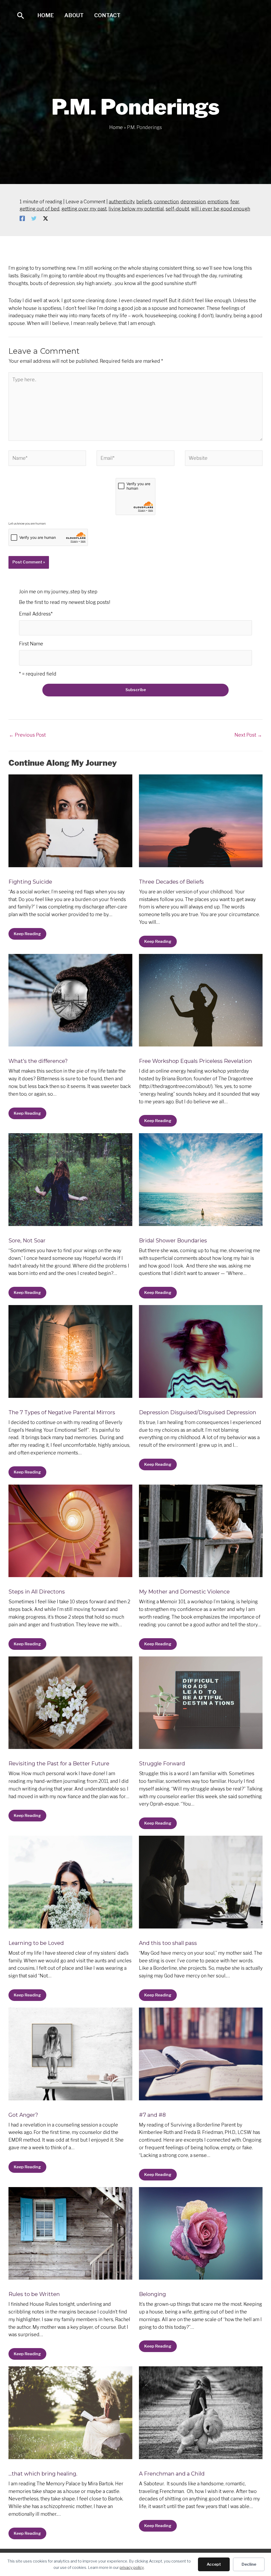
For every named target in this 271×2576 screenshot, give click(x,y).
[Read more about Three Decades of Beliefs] (201, 820)
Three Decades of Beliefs (171, 882)
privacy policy (132, 2568)
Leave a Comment (85, 202)
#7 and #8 (152, 2115)
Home (46, 15)
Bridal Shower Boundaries (173, 1241)
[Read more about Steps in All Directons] (70, 1530)
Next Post (248, 735)
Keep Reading (27, 934)
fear (235, 202)
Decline (249, 2564)
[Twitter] (34, 218)
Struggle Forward (162, 1764)
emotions (218, 202)
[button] (21, 15)
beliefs (144, 202)
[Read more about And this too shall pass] (201, 1882)
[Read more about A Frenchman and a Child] (201, 2412)
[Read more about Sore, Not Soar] (70, 1179)
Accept (214, 2564)
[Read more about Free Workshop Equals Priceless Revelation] (201, 1000)
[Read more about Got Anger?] (70, 2053)
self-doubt (177, 209)
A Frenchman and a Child (172, 2474)
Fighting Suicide (30, 882)
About (74, 15)
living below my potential (136, 209)
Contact (107, 15)
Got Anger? (23, 2115)
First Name (31, 644)
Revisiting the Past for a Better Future (59, 1764)
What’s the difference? (38, 1061)
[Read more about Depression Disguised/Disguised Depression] (201, 1351)
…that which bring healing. (43, 2474)
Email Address (36, 614)
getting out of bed (40, 209)
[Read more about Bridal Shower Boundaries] (201, 1179)
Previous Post (27, 735)
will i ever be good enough (221, 209)
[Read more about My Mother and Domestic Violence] (201, 1530)
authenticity (122, 202)
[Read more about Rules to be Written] (70, 2233)
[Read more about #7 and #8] (201, 2053)
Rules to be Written (34, 2294)
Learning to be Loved (36, 1943)
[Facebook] (22, 218)
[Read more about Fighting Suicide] (70, 820)
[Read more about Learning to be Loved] (70, 1882)
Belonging (152, 2294)
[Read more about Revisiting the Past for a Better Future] (70, 1702)
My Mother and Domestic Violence (184, 1592)
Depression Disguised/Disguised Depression (198, 1412)
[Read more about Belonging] (201, 2233)
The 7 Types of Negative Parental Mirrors (62, 1412)
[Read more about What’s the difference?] (70, 1000)
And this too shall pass (168, 1943)
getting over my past (84, 209)
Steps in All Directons (37, 1592)
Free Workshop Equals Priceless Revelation (195, 1061)
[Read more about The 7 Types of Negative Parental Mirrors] (70, 1351)
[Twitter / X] (46, 218)
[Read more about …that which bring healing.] (70, 2412)
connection (166, 202)
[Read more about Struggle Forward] (201, 1702)
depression (193, 202)
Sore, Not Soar (27, 1241)
